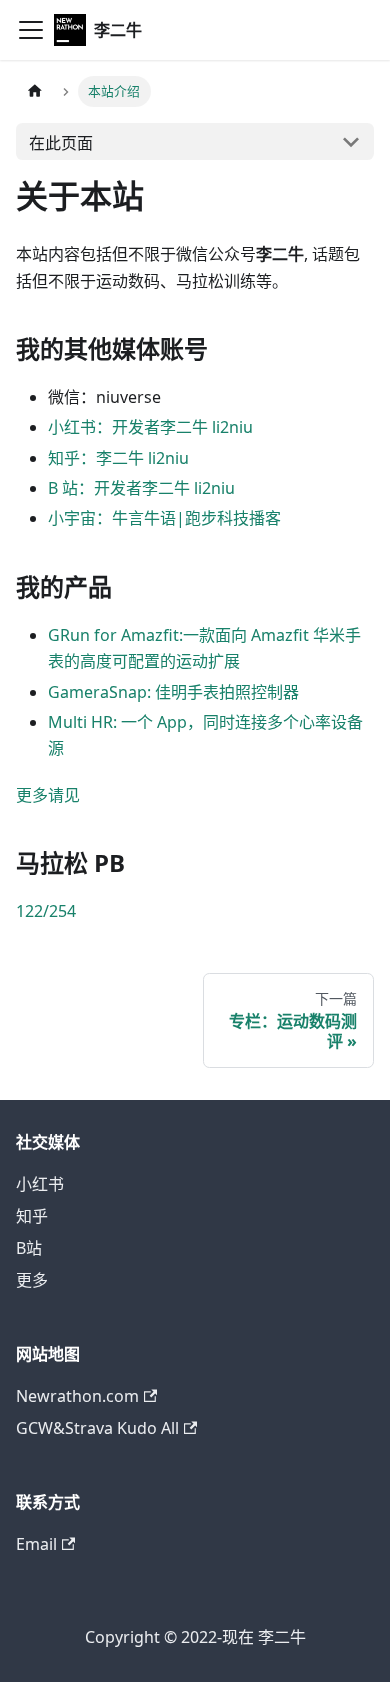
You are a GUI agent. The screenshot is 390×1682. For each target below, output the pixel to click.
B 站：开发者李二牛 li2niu (141, 488)
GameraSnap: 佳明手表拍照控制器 (173, 692)
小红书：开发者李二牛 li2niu (150, 427)
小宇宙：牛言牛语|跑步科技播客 (164, 518)
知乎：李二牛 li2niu (118, 458)
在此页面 (61, 143)
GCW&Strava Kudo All (97, 1428)
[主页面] (35, 91)
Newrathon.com (77, 1396)
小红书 (40, 1184)
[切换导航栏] (31, 30)
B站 (29, 1248)
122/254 (46, 911)
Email (36, 1544)
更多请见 (48, 795)
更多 (32, 1280)
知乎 (32, 1216)
